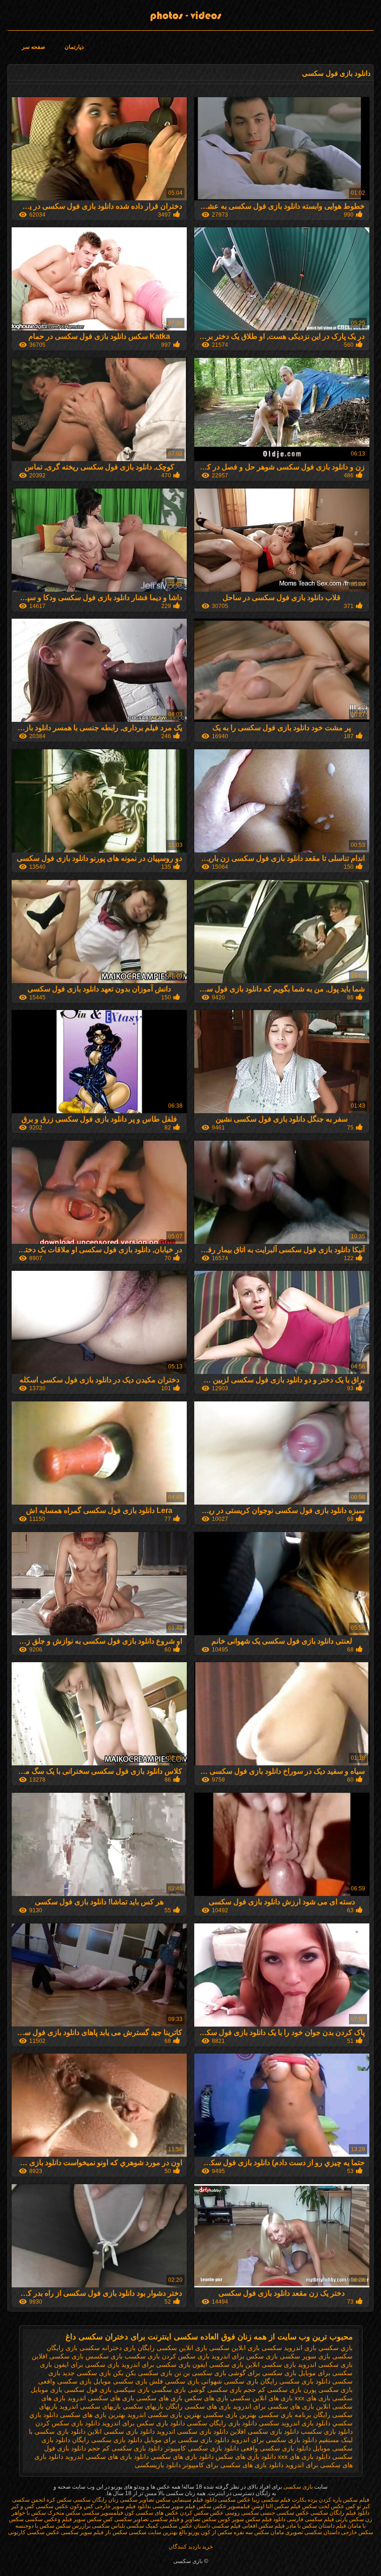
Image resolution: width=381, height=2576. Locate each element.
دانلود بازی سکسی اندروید (192, 2431)
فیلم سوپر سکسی (174, 2506)
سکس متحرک (63, 2513)
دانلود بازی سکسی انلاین (121, 2431)
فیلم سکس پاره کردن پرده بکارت (331, 2500)
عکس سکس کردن (201, 2513)
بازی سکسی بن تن (200, 2373)
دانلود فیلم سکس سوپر (259, 2519)
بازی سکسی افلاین (58, 2356)
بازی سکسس (104, 2356)
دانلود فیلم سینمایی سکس (186, 2500)
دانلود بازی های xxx (304, 2457)
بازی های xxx (312, 2398)
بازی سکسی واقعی (65, 2381)
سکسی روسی (242, 2513)
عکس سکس (211, 2506)
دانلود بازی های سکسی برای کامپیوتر (233, 2465)
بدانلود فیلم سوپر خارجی (123, 2506)
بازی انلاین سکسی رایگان (172, 2348)
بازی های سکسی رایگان (198, 2406)
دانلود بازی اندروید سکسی (295, 2423)
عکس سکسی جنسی (285, 2513)
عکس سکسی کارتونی (34, 2532)
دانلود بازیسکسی (158, 2465)
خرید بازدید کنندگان (191, 2547)
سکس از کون (216, 2532)
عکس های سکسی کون (151, 2513)
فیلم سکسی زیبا (271, 2500)
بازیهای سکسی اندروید (90, 2406)
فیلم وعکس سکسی (49, 2519)
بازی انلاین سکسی (234, 2348)
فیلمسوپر (239, 2506)
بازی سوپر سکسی (305, 2356)
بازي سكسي (335, 2348)
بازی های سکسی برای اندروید (273, 2406)
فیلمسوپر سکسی (102, 2513)
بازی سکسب (142, 2356)
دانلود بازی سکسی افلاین (264, 2431)
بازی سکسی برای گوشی (262, 2373)
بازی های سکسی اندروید (101, 2398)
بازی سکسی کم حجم (273, 2390)
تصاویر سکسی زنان (131, 2500)
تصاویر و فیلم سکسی (175, 2519)
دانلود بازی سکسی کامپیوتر (202, 2448)
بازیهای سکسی (143, 2406)
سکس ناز (116, 2532)
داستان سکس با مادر (310, 2526)
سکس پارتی (349, 2519)
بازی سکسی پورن (328, 2390)
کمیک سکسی (142, 2526)
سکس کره (59, 2500)
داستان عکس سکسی (184, 2526)
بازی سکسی (297, 2487)
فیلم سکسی (226, 2526)
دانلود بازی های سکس (246, 2457)
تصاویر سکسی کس (126, 2519)
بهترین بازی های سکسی (93, 2415)
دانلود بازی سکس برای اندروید (143, 2423)
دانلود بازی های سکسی (182, 2457)
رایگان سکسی (90, 2500)
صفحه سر (33, 47)
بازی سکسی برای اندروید (156, 2365)
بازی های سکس (206, 2398)
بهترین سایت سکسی (152, 2532)
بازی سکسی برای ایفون (87, 2365)
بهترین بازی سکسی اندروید (164, 2415)
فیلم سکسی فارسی (310, 2519)
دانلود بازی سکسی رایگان (107, 2440)
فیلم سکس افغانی (263, 2526)
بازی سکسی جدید (87, 2373)
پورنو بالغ (189, 2532)
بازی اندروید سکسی (289, 2348)
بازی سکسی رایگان (287, 2381)
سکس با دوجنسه (35, 2526)
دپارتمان (74, 47)
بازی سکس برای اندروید (245, 2356)
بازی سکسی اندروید (325, 2365)
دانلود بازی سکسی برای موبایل (187, 2440)
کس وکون (81, 2506)
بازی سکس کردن (186, 2356)
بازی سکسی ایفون (218, 2365)
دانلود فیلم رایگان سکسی (340, 2513)
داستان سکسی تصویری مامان (305, 2532)
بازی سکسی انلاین (271, 2365)
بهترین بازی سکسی (230, 2415)
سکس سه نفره (251, 2532)
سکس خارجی (356, 2532)
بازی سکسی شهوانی (230, 2381)
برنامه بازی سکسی (285, 2415)
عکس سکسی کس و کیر (40, 2506)
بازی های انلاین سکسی (261, 2398)
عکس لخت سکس (322, 2506)
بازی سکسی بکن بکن (143, 2373)
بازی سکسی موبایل (120, 2381)
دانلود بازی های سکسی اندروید (107, 2457)
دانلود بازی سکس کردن (68, 2423)
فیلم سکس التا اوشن (276, 2506)
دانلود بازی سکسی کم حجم (125, 2448)
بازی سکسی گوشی (215, 2390)
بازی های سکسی (159, 2398)
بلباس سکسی (108, 2526)
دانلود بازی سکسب (327, 2431)
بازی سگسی (169, 2390)
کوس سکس (216, 2519)
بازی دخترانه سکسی (108, 2348)
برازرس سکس (73, 2526)
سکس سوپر (88, 2519)
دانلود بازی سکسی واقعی (276, 2448)
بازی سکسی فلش (174, 2381)
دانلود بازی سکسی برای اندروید (274, 2440)
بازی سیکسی (131, 2390)
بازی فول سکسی (88, 2390)
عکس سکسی (234, 2500)
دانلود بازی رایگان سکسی (222, 2423)
